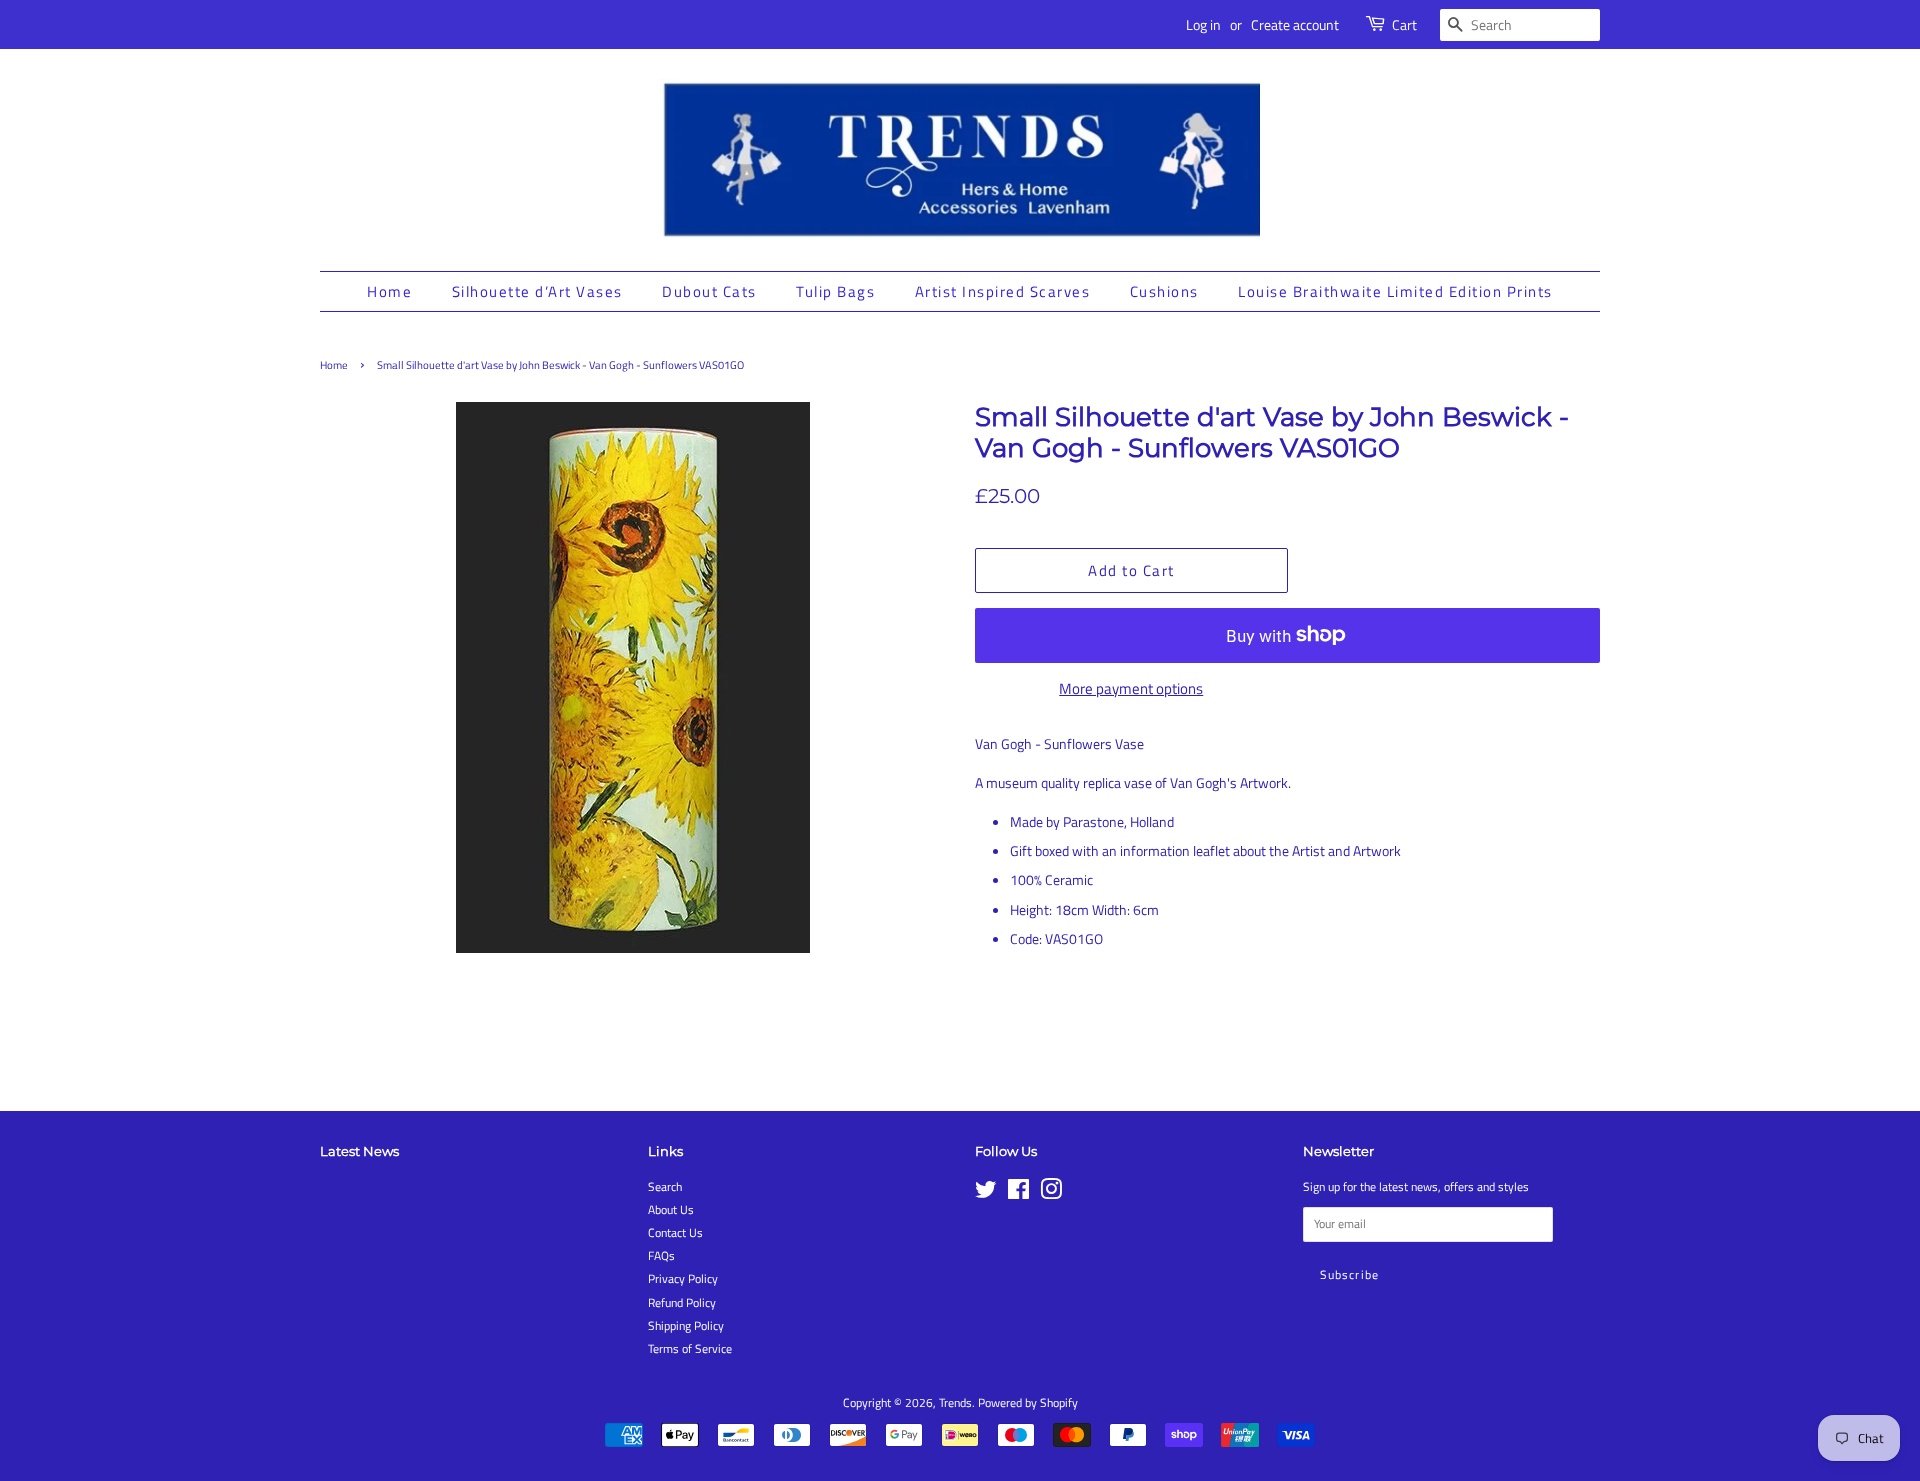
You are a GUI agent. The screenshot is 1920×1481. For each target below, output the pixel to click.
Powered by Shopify (1028, 1403)
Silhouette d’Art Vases (537, 291)
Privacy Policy (683, 1279)
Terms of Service (690, 1349)
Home (389, 291)
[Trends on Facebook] (1018, 1194)
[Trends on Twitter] (986, 1194)
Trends (955, 1403)
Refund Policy (682, 1303)
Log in (1203, 24)
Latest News (359, 1151)
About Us (671, 1210)
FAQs (661, 1256)
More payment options (1131, 688)
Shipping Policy (686, 1326)
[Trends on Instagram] (1051, 1194)
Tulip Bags (835, 291)
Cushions (1164, 291)
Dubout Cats (709, 291)
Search (665, 1187)
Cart (1404, 24)
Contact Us (675, 1233)
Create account (1295, 24)
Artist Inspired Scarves (1003, 291)
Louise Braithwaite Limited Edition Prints (1395, 291)
